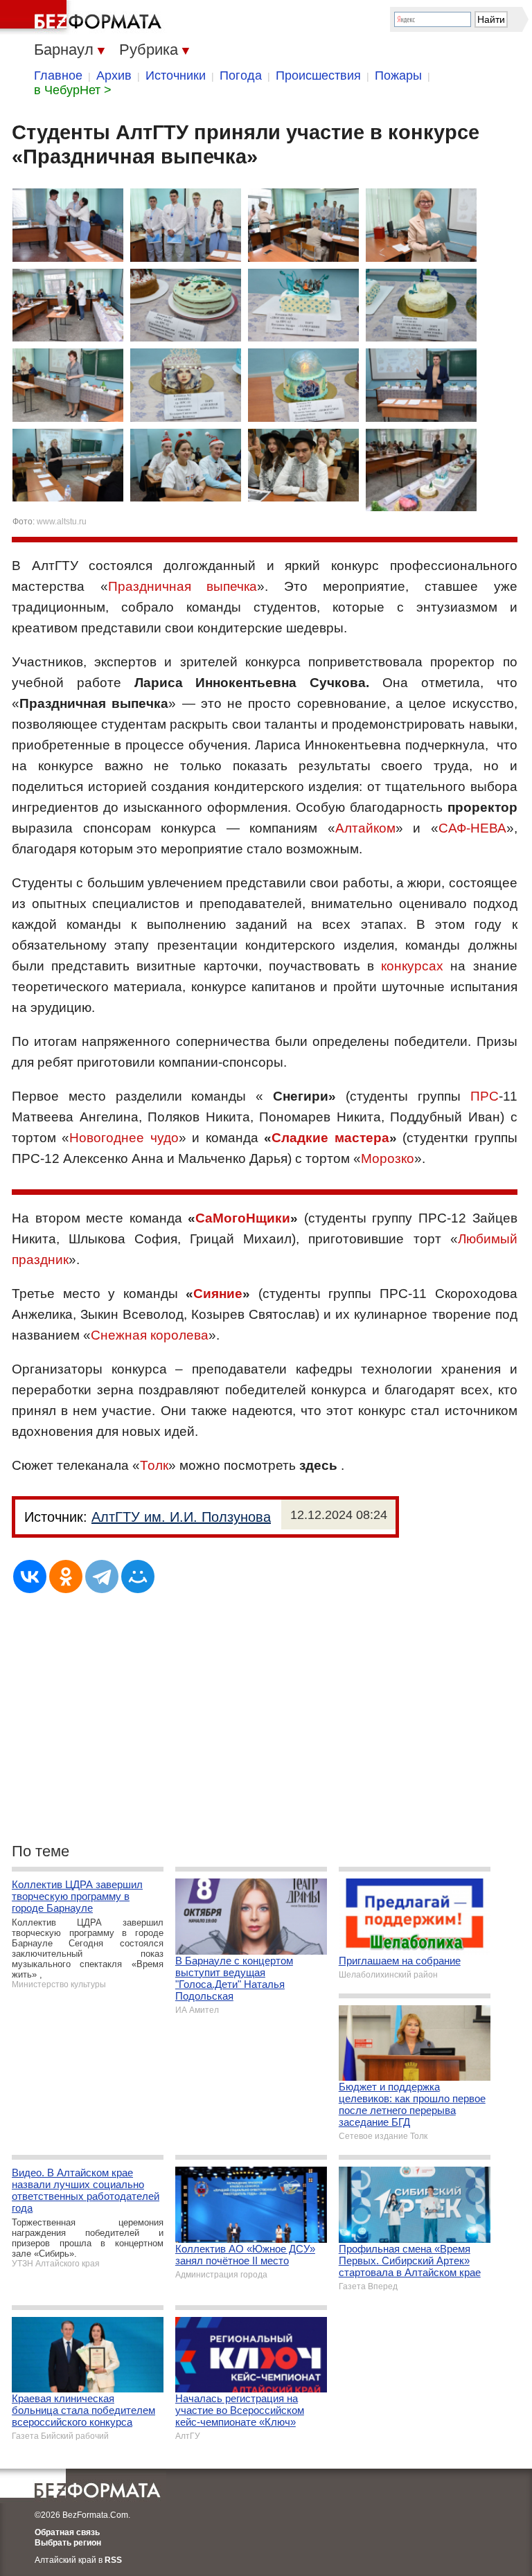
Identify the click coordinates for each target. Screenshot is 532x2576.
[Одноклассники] (66, 1576)
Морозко (388, 1158)
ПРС (485, 1096)
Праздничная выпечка (183, 586)
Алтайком (365, 828)
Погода (241, 75)
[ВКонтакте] (30, 1576)
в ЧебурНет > (73, 90)
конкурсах (412, 966)
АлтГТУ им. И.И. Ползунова (181, 1517)
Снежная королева (150, 1335)
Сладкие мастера (330, 1138)
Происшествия (318, 75)
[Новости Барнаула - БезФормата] (83, 17)
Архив (114, 75)
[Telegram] (102, 1576)
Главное (58, 75)
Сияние (218, 1294)
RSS (113, 2560)
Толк (154, 1465)
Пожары (398, 75)
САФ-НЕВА (472, 828)
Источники (176, 75)
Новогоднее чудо (124, 1138)
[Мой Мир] (138, 1576)
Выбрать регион (68, 2543)
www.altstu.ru (62, 522)
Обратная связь (67, 2532)
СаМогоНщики (243, 1218)
